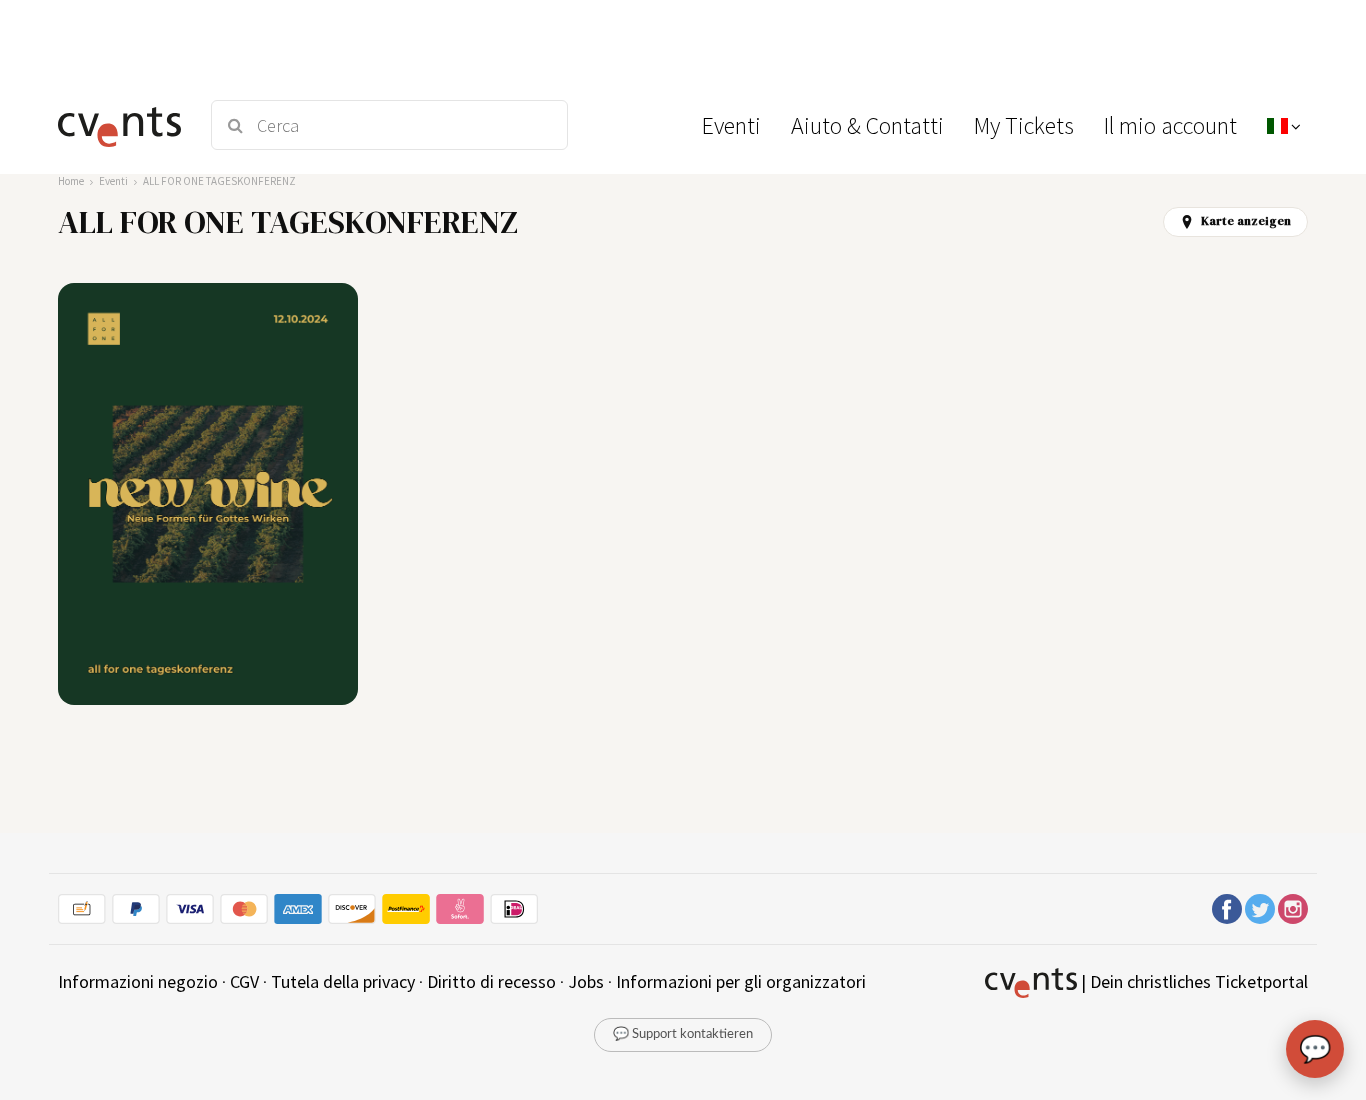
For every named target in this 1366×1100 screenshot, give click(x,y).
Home (71, 181)
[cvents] (122, 125)
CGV (244, 981)
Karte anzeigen (1246, 221)
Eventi (113, 181)
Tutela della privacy (343, 981)
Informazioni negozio (138, 981)
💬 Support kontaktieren (683, 1034)
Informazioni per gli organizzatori (741, 981)
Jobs (586, 981)
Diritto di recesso (491, 981)
